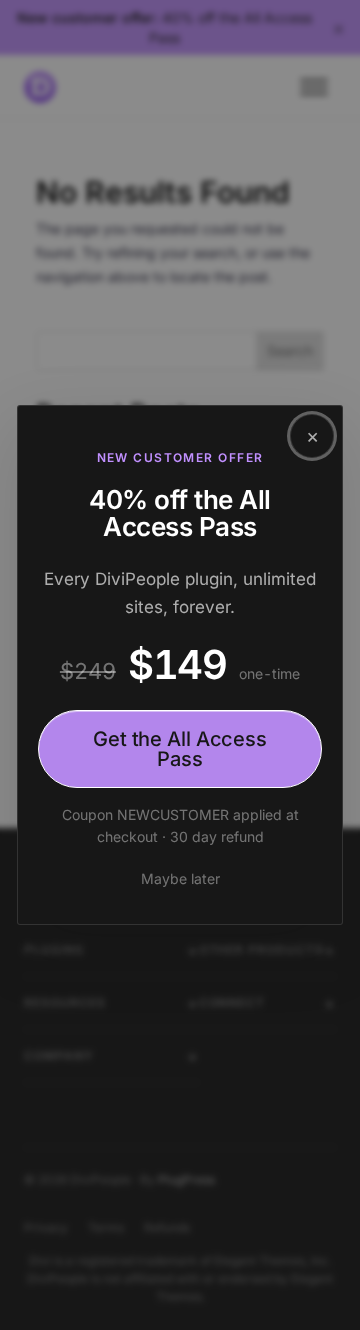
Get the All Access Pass (180, 748)
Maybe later (180, 878)
